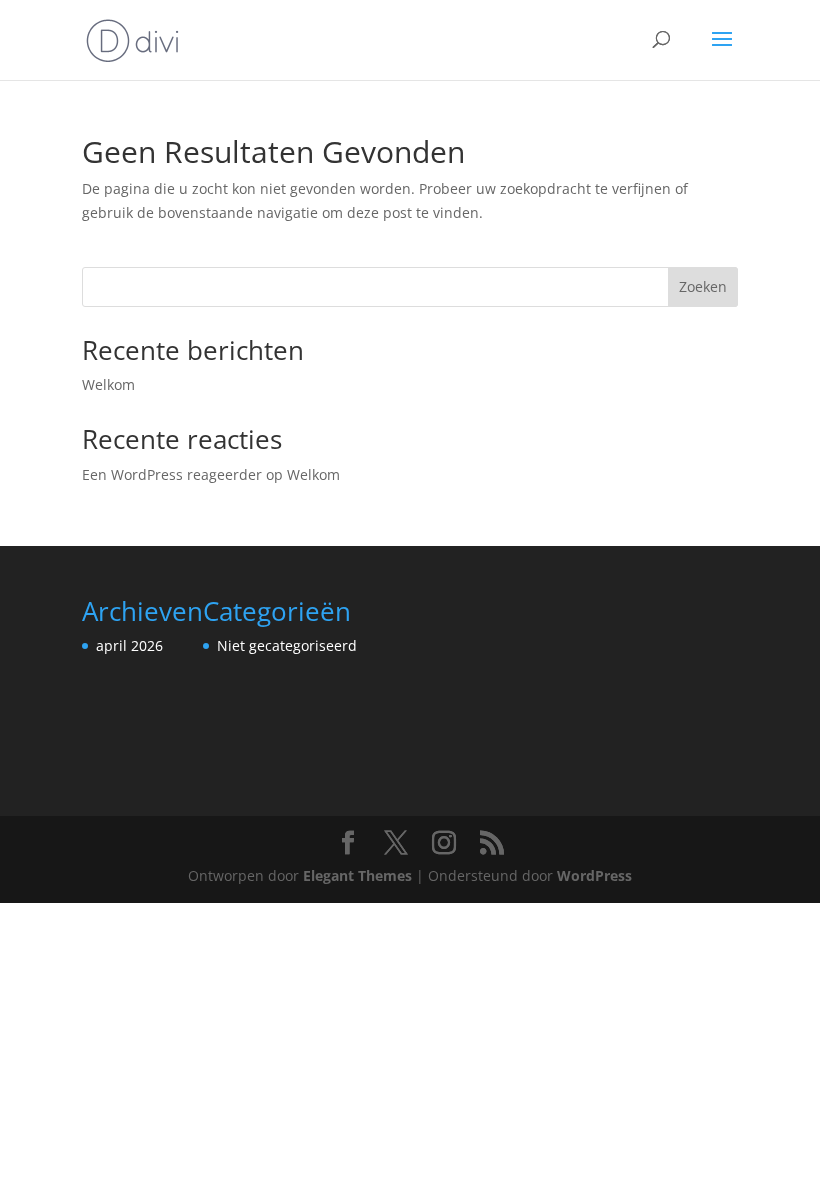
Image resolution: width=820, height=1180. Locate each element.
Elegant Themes (357, 875)
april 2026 (129, 645)
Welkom (108, 384)
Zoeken (703, 286)
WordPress (594, 875)
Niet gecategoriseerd (287, 645)
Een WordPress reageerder (172, 474)
